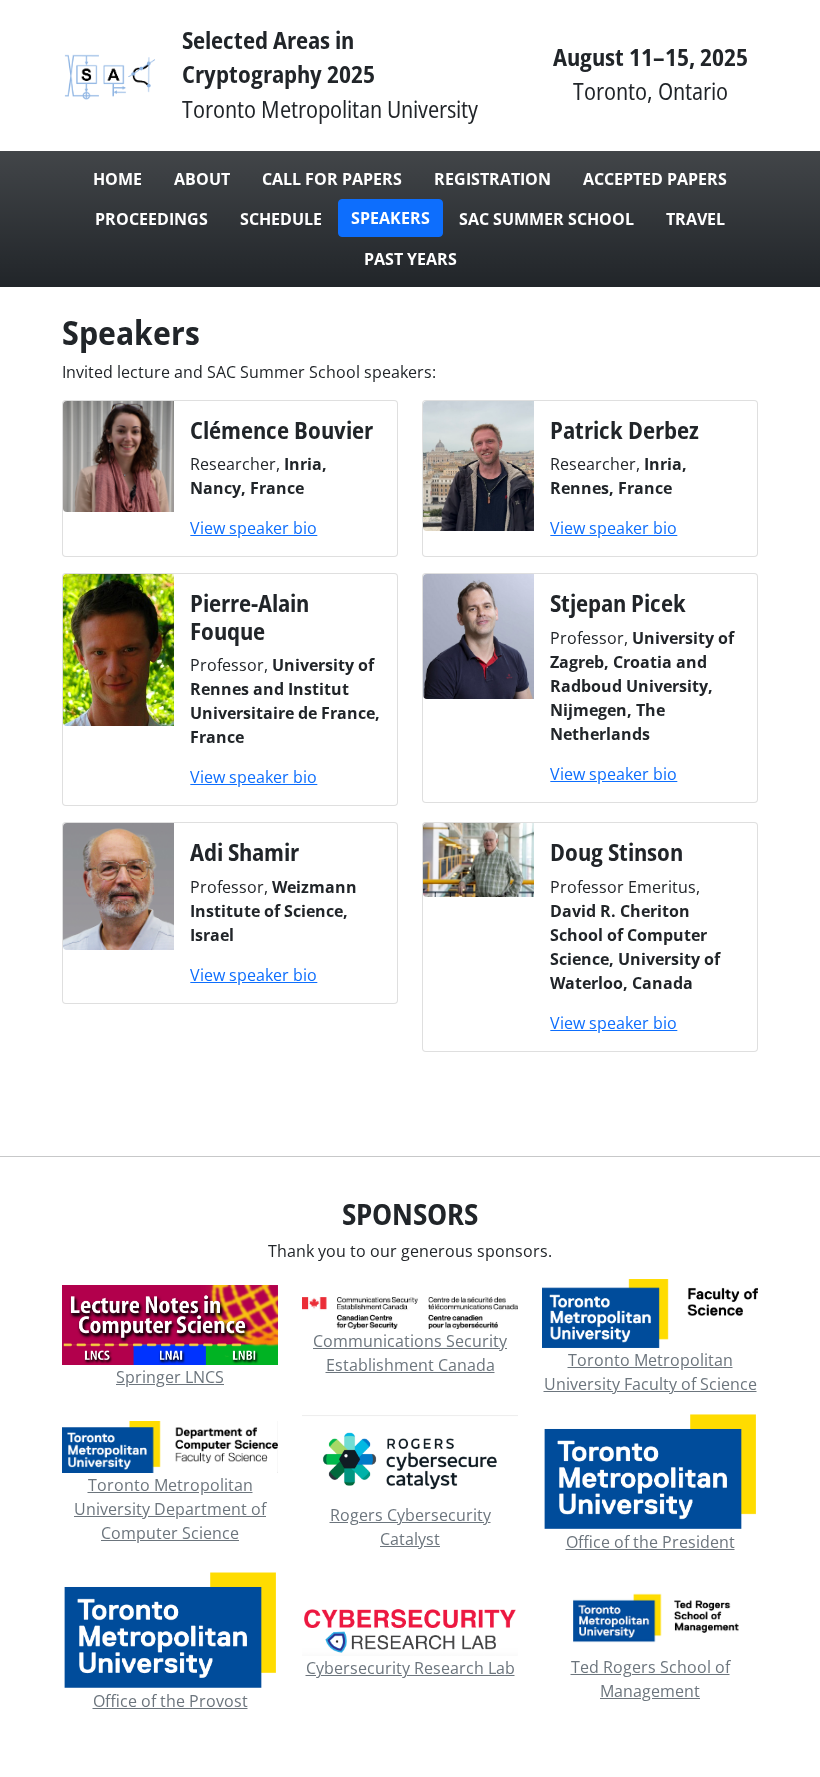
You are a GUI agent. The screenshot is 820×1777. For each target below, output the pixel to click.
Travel (695, 219)
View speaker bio (253, 528)
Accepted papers (655, 179)
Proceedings (151, 219)
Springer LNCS (170, 1377)
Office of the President (650, 1542)
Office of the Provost (170, 1701)
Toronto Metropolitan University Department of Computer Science (170, 1509)
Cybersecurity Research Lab (410, 1668)
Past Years (410, 259)
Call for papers (332, 179)
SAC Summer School (546, 219)
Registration (492, 179)
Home (117, 179)
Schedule (281, 219)
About (202, 179)
